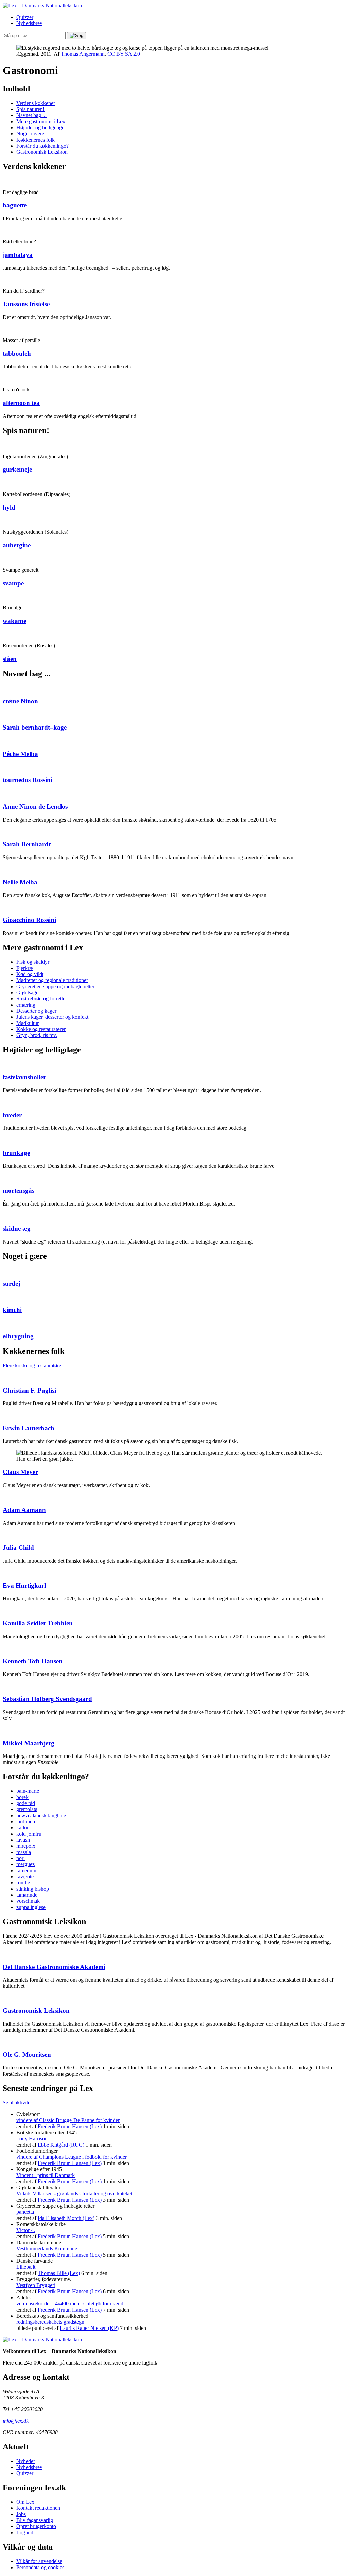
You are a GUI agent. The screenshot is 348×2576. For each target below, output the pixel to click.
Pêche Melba (20, 754)
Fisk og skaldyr (33, 962)
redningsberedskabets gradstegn (50, 2322)
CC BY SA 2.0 (124, 54)
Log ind (25, 2532)
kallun (23, 1828)
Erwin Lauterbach (29, 1428)
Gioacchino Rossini (29, 920)
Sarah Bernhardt (27, 844)
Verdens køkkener (36, 103)
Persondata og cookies (40, 2567)
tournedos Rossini (28, 780)
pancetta (25, 2212)
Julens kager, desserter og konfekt (52, 1017)
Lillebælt (26, 2267)
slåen (10, 659)
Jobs (21, 2514)
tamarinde (27, 1895)
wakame (14, 621)
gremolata (27, 1809)
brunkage (16, 1153)
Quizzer (25, 17)
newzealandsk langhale (41, 1815)
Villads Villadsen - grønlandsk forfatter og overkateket (74, 2194)
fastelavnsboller (24, 1077)
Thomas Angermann (83, 54)
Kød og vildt (30, 974)
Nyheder (26, 2461)
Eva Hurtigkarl (24, 1586)
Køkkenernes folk (36, 140)
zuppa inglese (31, 1907)
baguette (15, 205)
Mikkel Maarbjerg (29, 1743)
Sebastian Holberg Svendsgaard (47, 1699)
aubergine (17, 545)
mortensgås (19, 1190)
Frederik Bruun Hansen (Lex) (70, 2126)
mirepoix (26, 1846)
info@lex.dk (16, 2421)
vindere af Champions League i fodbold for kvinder (72, 2157)
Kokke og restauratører (41, 1029)
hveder (12, 1115)
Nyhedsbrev (29, 23)
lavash (23, 1840)
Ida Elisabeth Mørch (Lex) (66, 2218)
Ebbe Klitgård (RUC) (61, 2145)
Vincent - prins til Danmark (46, 2175)
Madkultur (28, 1023)
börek (22, 1797)
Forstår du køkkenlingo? (42, 146)
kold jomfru (29, 1834)
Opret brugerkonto (36, 2526)
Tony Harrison (32, 2139)
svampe (13, 583)
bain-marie (28, 1791)
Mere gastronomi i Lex (41, 121)
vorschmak (28, 1901)
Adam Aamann (24, 1510)
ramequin (26, 1870)
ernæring (26, 1005)
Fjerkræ (25, 968)
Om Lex (25, 2502)
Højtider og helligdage (40, 127)
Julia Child (18, 1548)
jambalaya (18, 255)
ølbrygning (18, 1336)
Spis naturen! (30, 109)
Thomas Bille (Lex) (59, 2273)
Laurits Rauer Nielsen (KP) (89, 2328)
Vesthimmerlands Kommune (47, 2249)
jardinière (26, 1821)
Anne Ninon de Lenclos (35, 806)
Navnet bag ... (31, 115)
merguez (25, 1864)
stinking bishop (33, 1889)
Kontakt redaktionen (38, 2508)
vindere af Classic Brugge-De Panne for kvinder (68, 2120)
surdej (11, 1283)
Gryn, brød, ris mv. (37, 1035)
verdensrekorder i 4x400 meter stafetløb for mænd (70, 2304)
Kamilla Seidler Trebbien (38, 1623)
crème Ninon (20, 701)
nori (21, 1858)
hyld (9, 507)
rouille (23, 1883)
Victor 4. (26, 2230)
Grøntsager (28, 992)
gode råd (26, 1803)
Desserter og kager (36, 1011)
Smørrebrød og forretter (42, 999)
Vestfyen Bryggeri (36, 2285)
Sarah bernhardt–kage (35, 727)
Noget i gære (30, 134)
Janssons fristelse (26, 304)
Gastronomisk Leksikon (42, 152)
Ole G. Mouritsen (27, 2054)
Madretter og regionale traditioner (52, 980)
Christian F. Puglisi (29, 1390)
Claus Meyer (20, 1472)
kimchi (12, 1310)
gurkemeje (17, 469)
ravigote (25, 1876)
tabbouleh (17, 354)
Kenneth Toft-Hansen (33, 1661)
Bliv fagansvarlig (35, 2520)
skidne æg (17, 1228)
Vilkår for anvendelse (39, 2561)
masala (24, 1852)
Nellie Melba (20, 882)
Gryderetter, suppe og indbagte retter (55, 986)
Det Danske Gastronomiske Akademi (54, 1967)
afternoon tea (21, 403)
